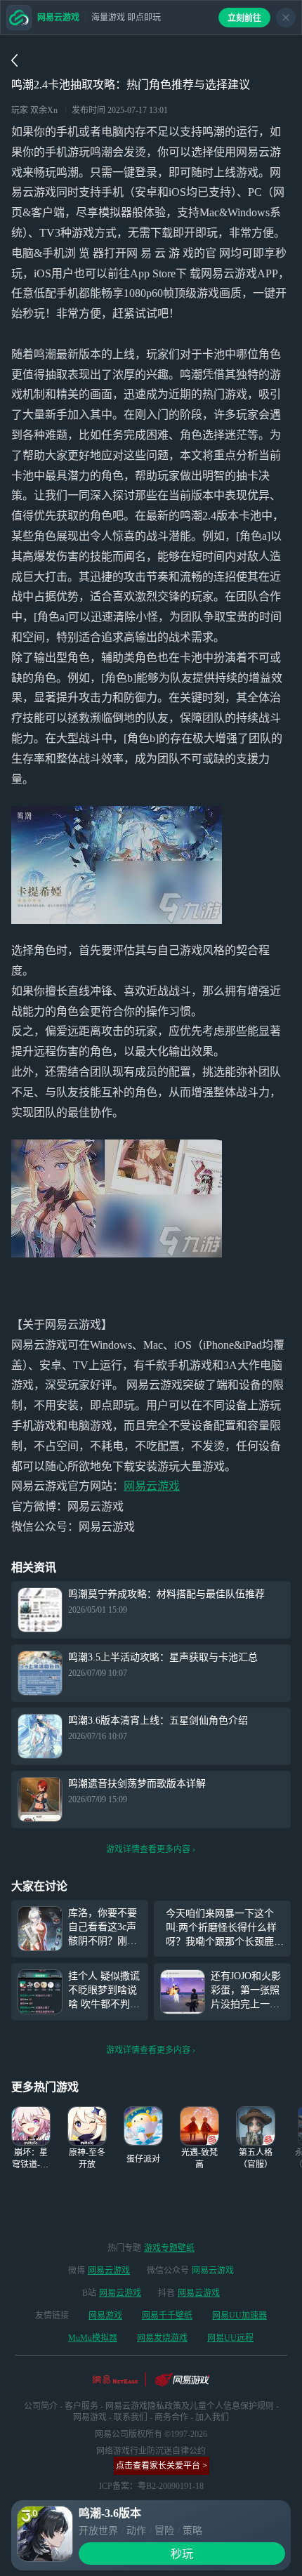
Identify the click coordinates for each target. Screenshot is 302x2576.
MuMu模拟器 (93, 2338)
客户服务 (81, 2406)
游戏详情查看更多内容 (148, 1849)
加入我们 (212, 2417)
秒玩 (182, 2554)
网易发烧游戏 (162, 2338)
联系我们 (131, 2417)
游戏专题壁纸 (169, 2248)
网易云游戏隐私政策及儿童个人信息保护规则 (190, 2406)
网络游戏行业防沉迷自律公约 (151, 2451)
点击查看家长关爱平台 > (162, 2466)
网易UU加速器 (239, 2316)
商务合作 (171, 2417)
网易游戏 (105, 2316)
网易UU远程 (230, 2338)
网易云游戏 (152, 1486)
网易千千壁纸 (167, 2316)
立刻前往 (244, 18)
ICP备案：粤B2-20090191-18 (151, 2486)
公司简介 (41, 2406)
